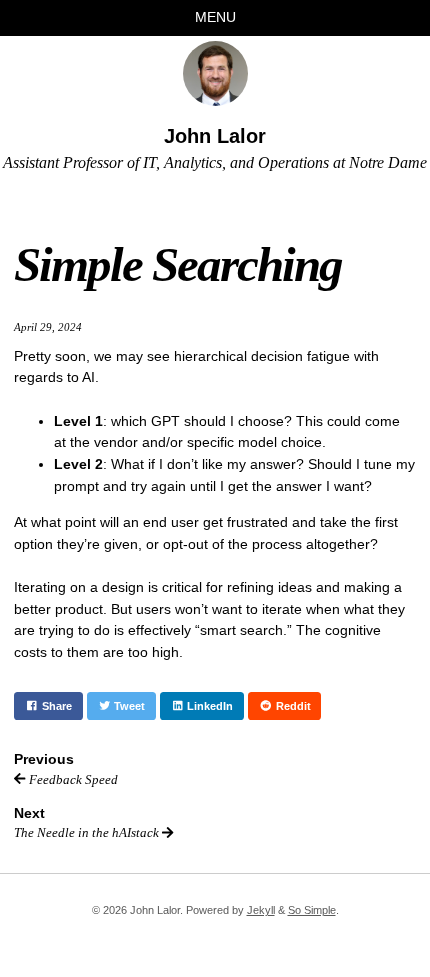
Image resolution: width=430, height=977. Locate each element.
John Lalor (215, 136)
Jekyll (261, 910)
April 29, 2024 (48, 327)
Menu (215, 17)
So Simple (312, 910)
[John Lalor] (215, 73)
